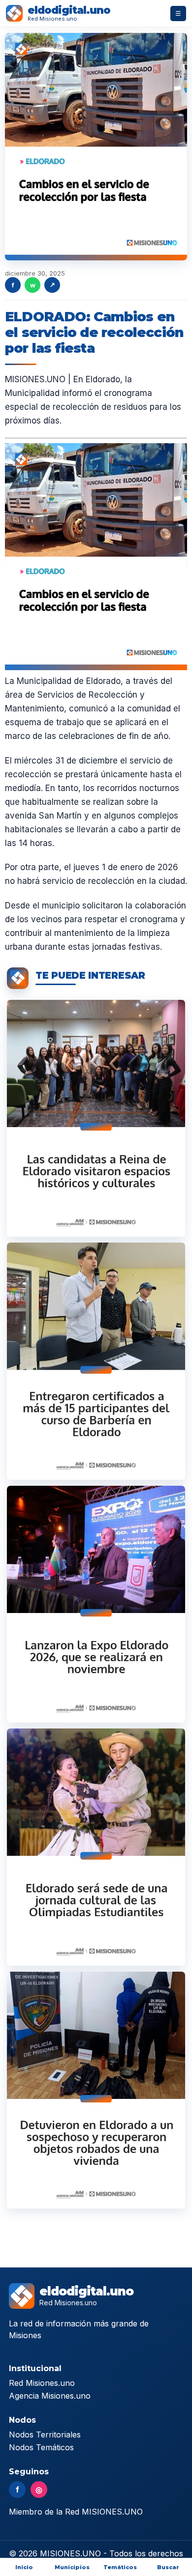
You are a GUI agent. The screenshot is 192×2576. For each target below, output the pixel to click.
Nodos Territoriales (45, 2434)
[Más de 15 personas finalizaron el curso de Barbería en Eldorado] (96, 1361)
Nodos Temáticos (41, 2447)
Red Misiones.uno (42, 2383)
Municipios (72, 2567)
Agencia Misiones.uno (50, 2396)
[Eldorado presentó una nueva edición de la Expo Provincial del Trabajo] (96, 1604)
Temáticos (120, 2567)
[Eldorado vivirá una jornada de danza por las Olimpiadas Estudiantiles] (96, 1847)
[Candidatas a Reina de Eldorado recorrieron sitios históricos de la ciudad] (96, 1118)
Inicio (24, 2567)
